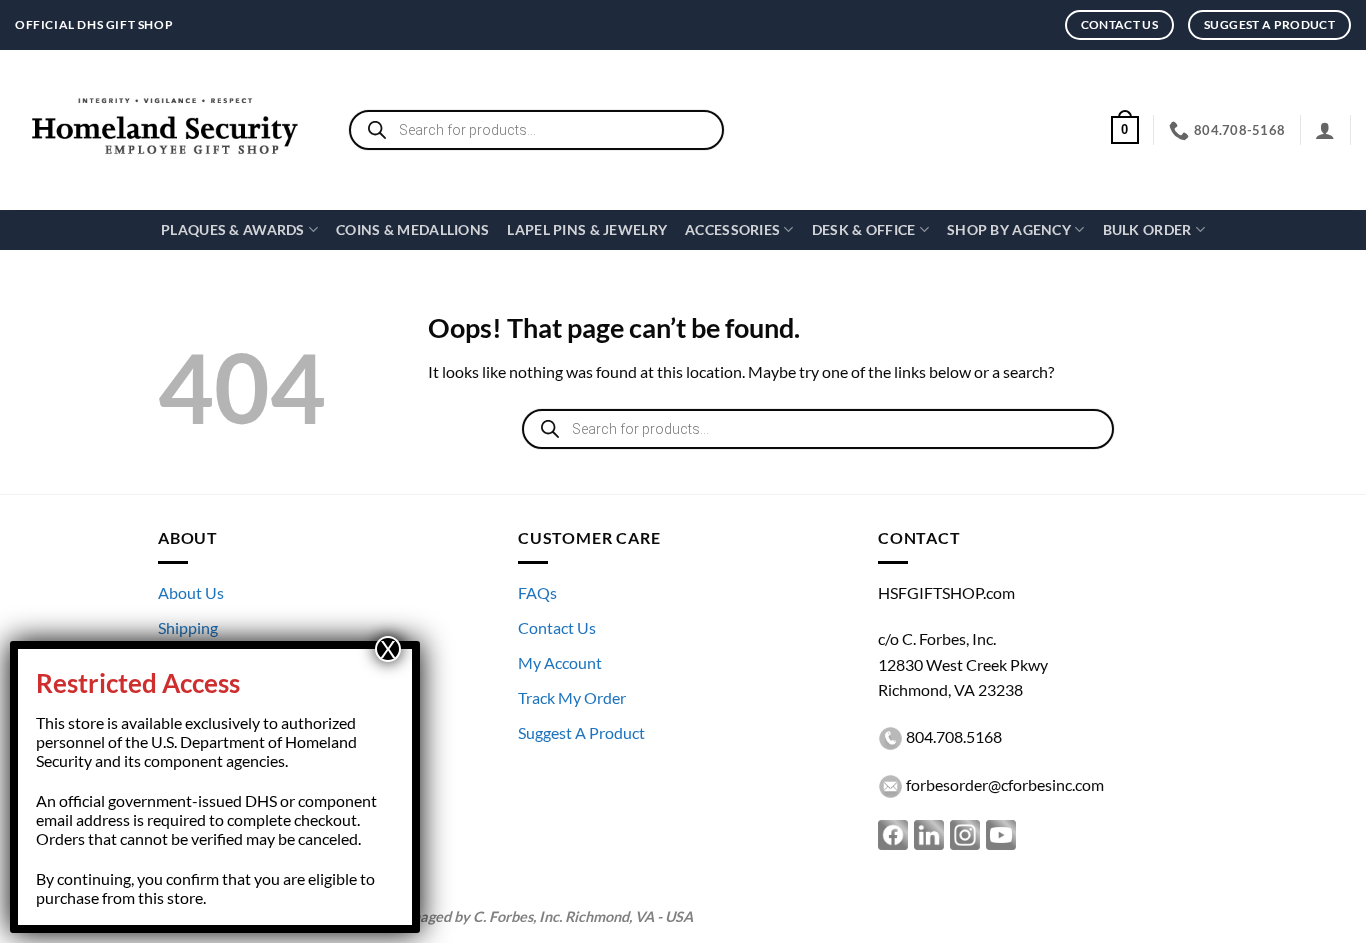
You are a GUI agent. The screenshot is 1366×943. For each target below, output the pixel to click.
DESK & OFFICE (864, 229)
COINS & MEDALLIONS (412, 229)
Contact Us (557, 627)
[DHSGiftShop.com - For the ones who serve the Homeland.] (165, 130)
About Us (191, 592)
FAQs (537, 592)
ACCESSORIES (732, 229)
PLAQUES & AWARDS (233, 229)
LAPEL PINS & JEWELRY (587, 229)
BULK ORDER (1147, 229)
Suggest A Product (581, 732)
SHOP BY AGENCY (1009, 229)
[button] (1125, 130)
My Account (560, 662)
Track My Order (572, 697)
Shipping (188, 627)
